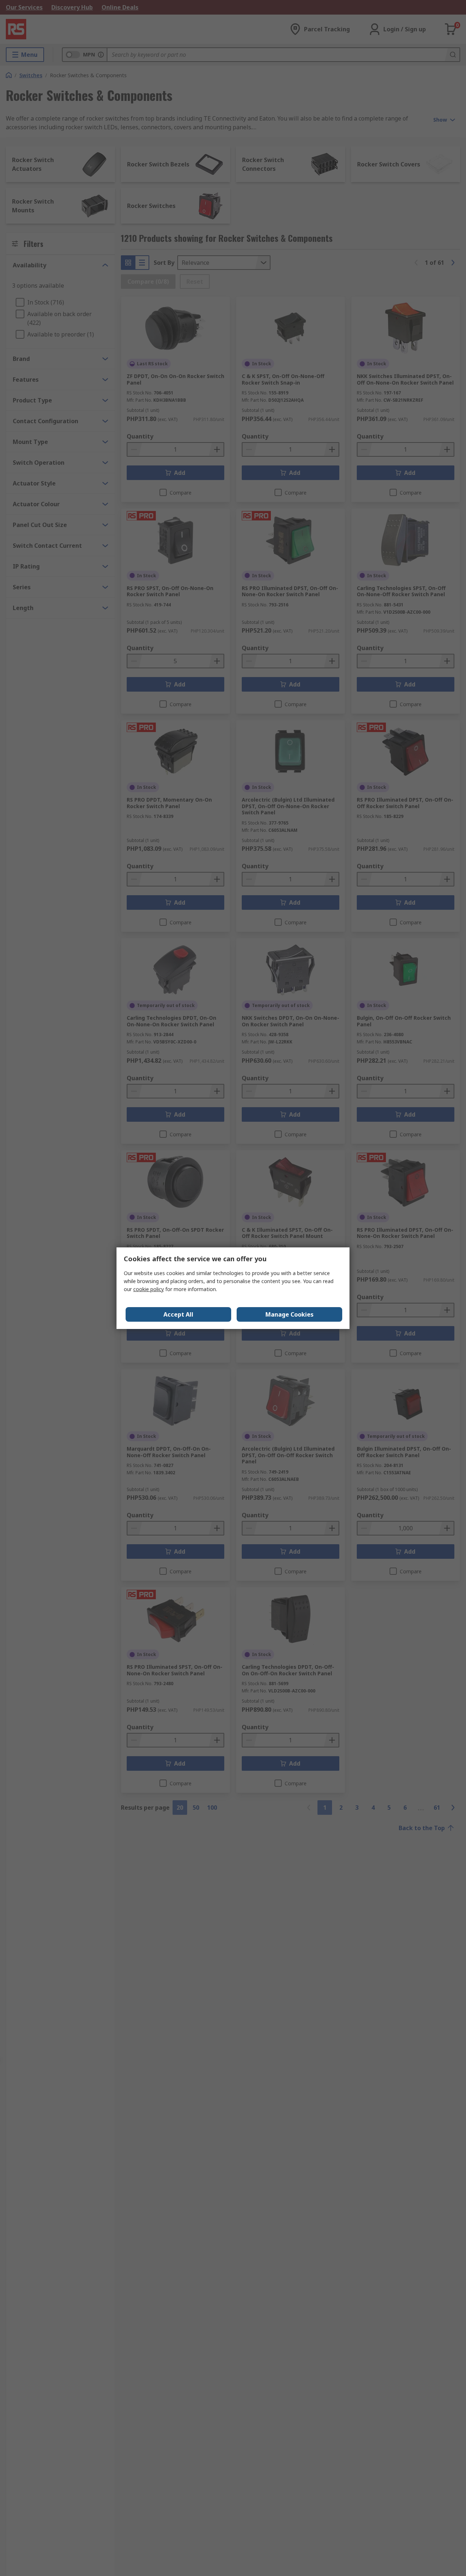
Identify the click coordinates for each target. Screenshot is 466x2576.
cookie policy (149, 1289)
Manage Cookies (289, 1314)
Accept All (178, 1314)
